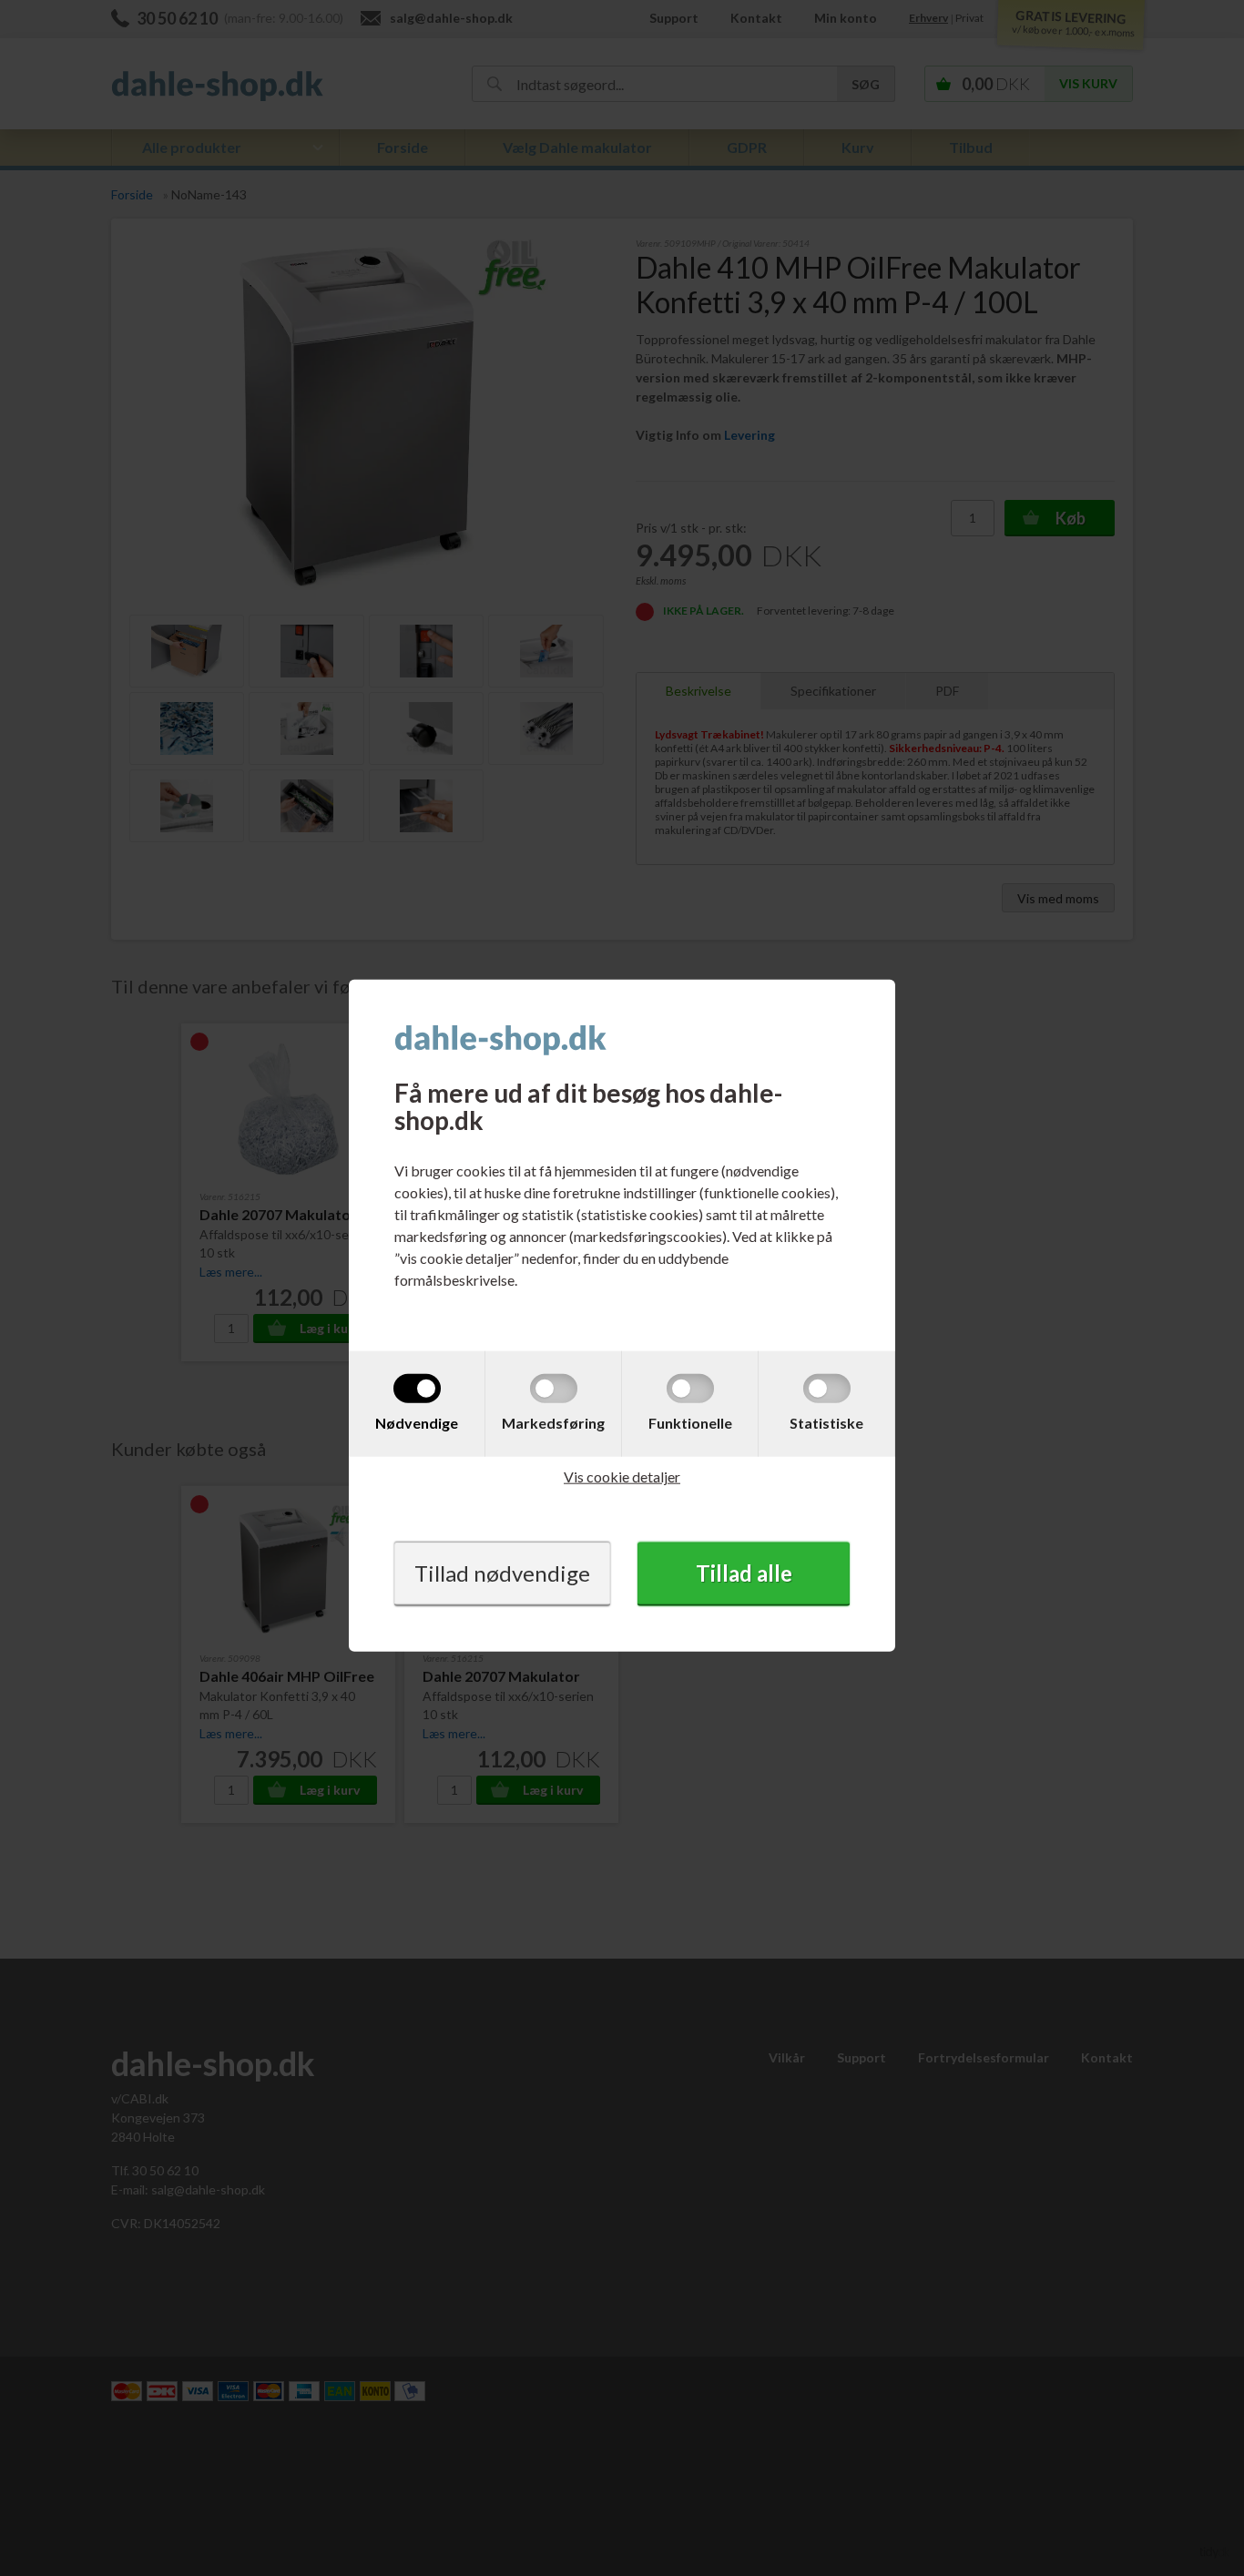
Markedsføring (553, 1423)
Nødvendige (417, 1423)
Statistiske (826, 1423)
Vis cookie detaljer (622, 1476)
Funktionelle (690, 1423)
